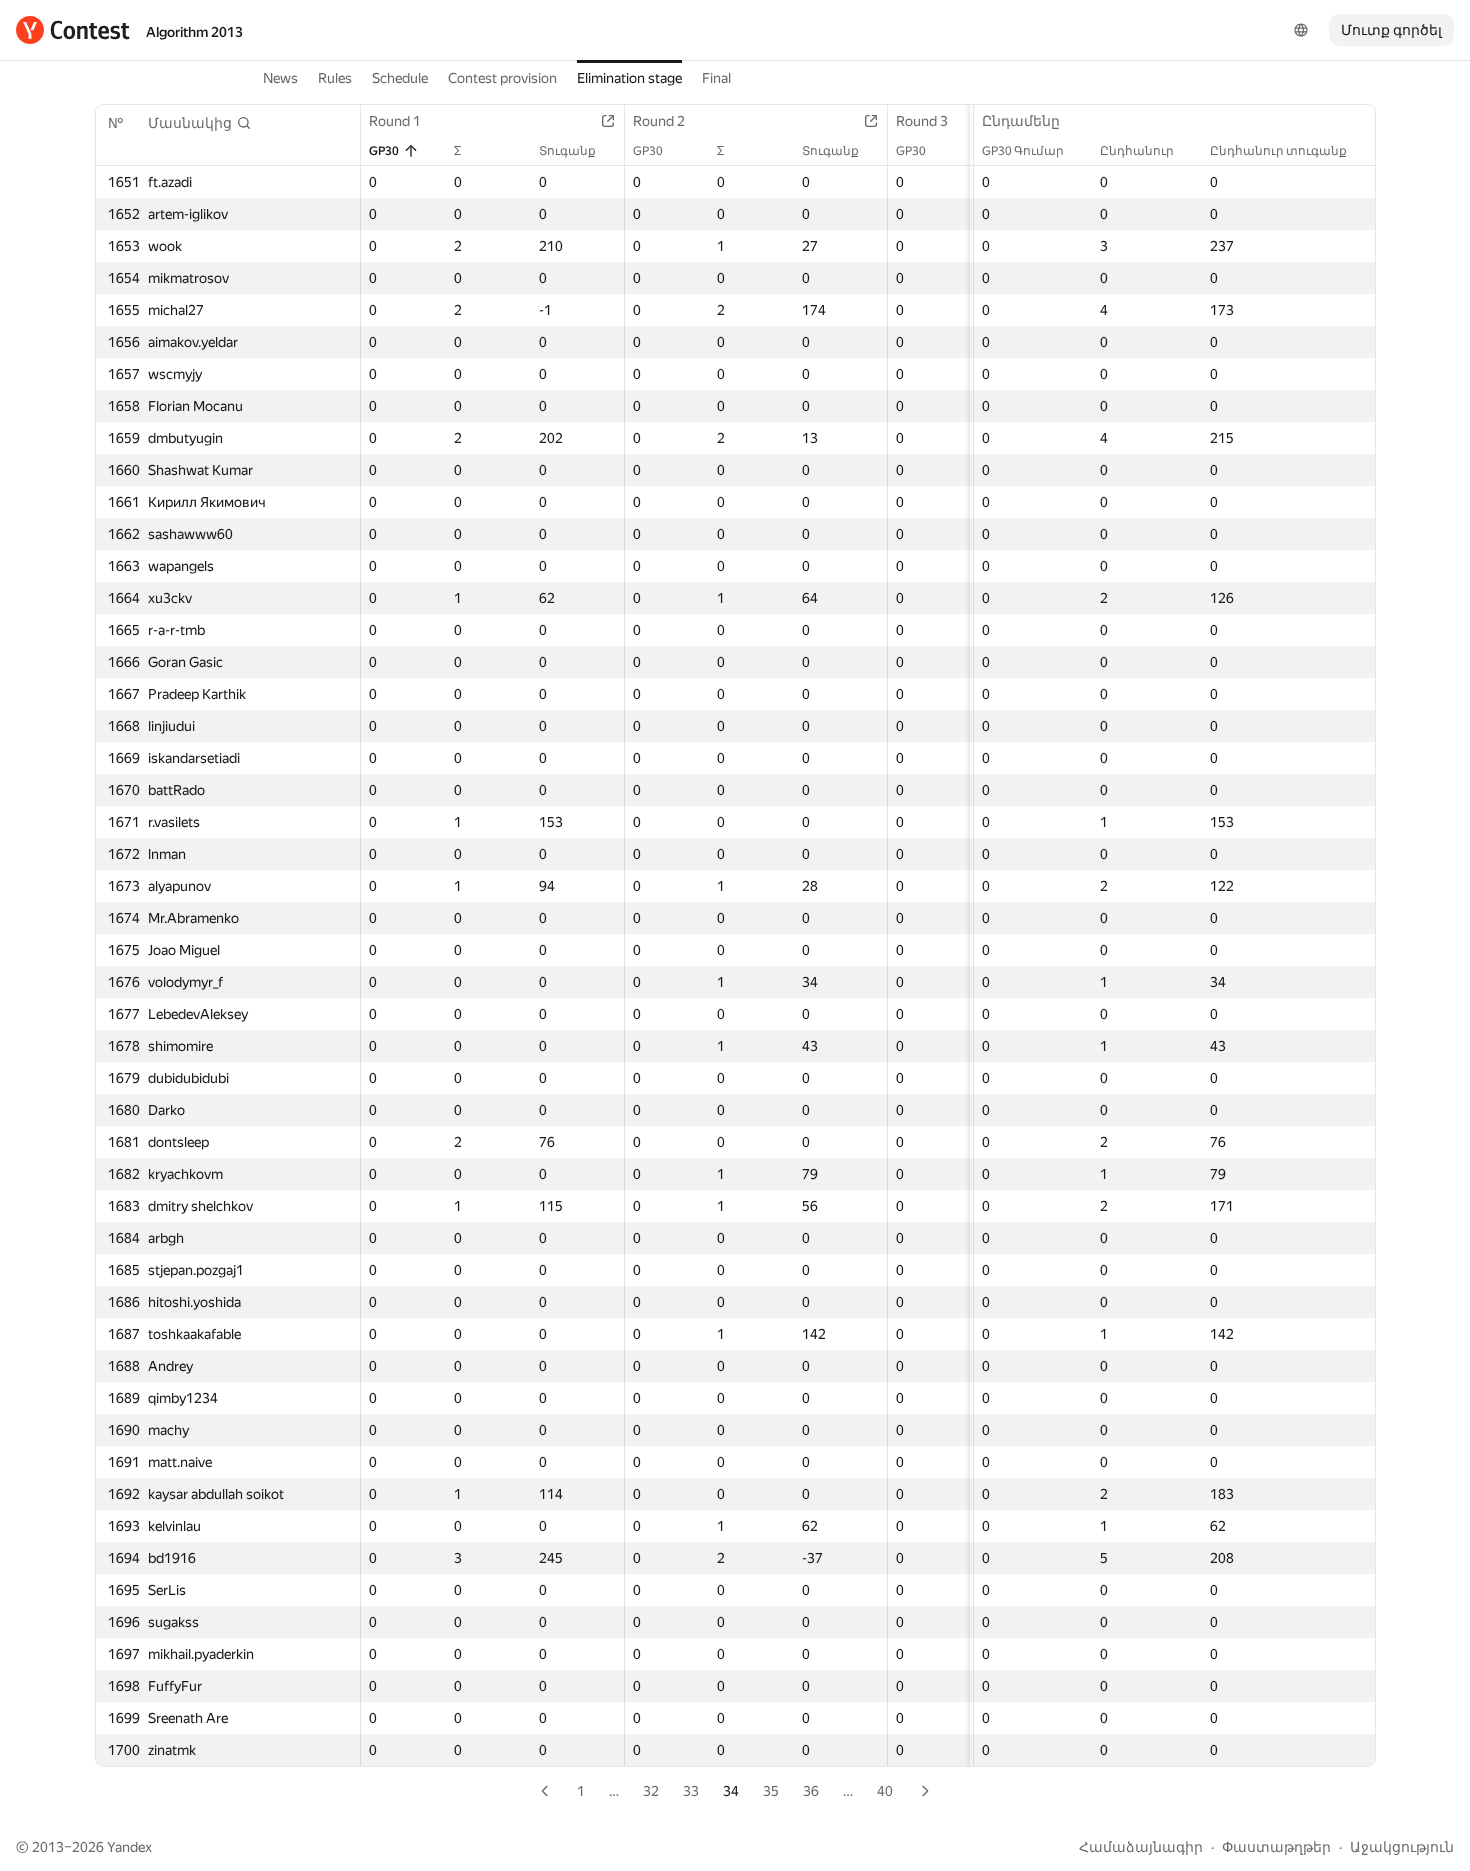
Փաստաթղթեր (1276, 1847)
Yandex (129, 1847)
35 (771, 1791)
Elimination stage (629, 78)
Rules (335, 78)
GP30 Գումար (1023, 151)
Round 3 (922, 121)
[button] (200, 123)
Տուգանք (567, 151)
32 (651, 1791)
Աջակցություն (1402, 1847)
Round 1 (395, 121)
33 (691, 1791)
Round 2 (659, 121)
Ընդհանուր (1137, 151)
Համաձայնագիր (1141, 1847)
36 (811, 1791)
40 (885, 1791)
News (280, 78)
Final (716, 78)
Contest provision (502, 78)
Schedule (400, 78)
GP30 (384, 151)
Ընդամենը (1021, 121)
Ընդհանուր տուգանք (1278, 151)
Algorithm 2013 (194, 32)
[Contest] (73, 30)
